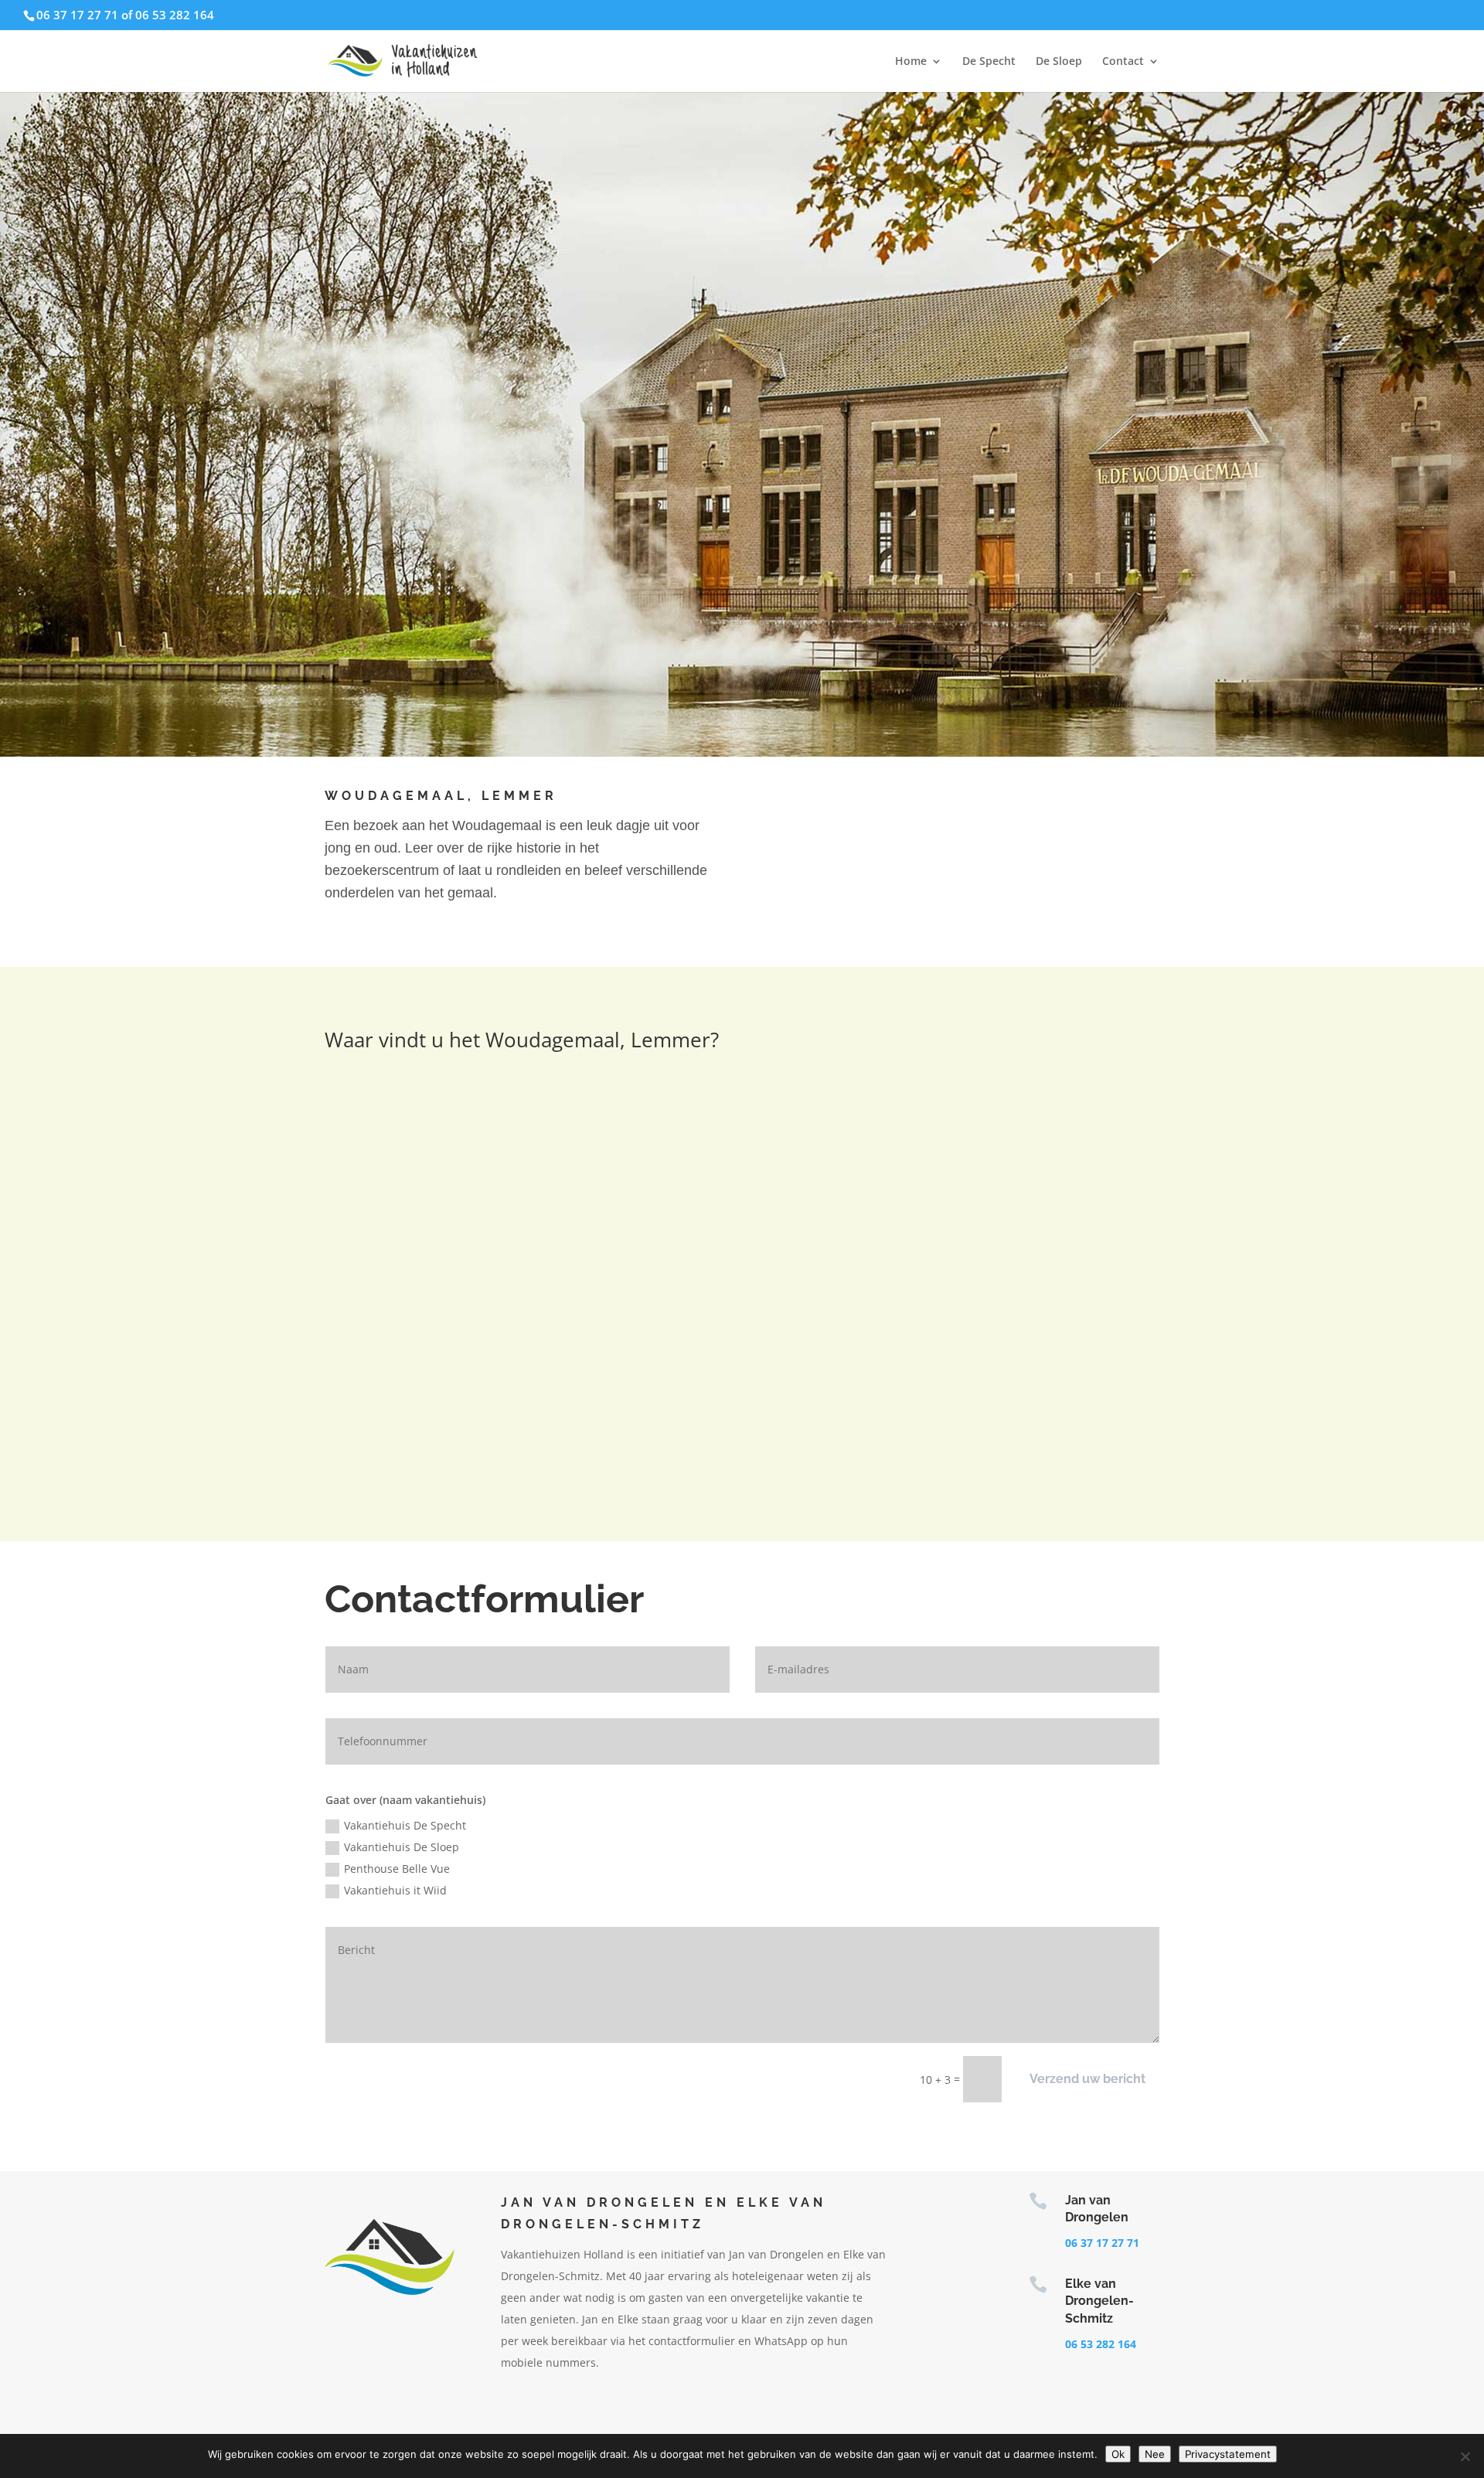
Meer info (1037, 804)
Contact (1123, 62)
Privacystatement (1228, 2454)
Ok (1118, 2454)
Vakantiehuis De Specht (405, 1825)
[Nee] (1465, 2456)
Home (911, 62)
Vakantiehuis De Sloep (402, 1847)
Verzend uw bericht (1087, 2079)
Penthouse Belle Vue (397, 1869)
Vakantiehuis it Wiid (395, 1890)
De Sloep (1059, 62)
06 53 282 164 (1101, 2344)
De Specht (989, 62)
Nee (1155, 2454)
